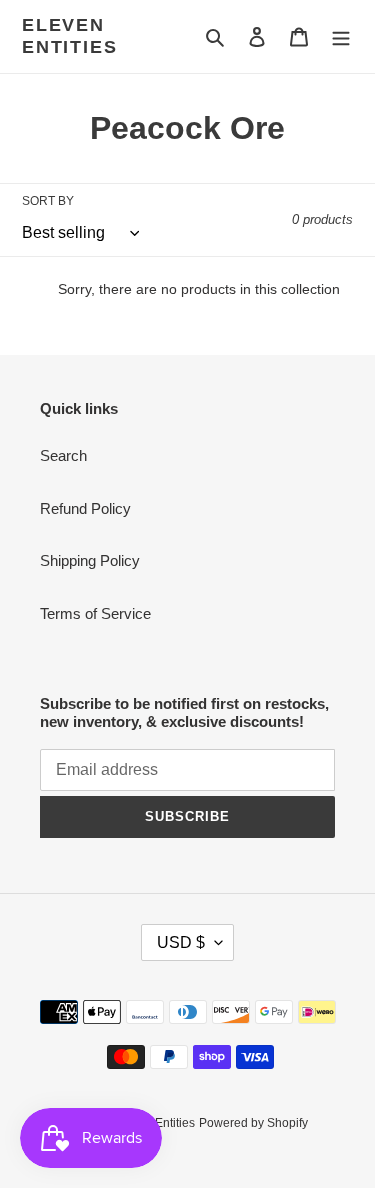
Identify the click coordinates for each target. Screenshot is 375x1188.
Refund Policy (85, 508)
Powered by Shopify (253, 1123)
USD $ (181, 942)
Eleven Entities (69, 36)
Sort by (48, 201)
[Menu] (341, 36)
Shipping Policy (90, 560)
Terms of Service (95, 613)
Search (63, 455)
